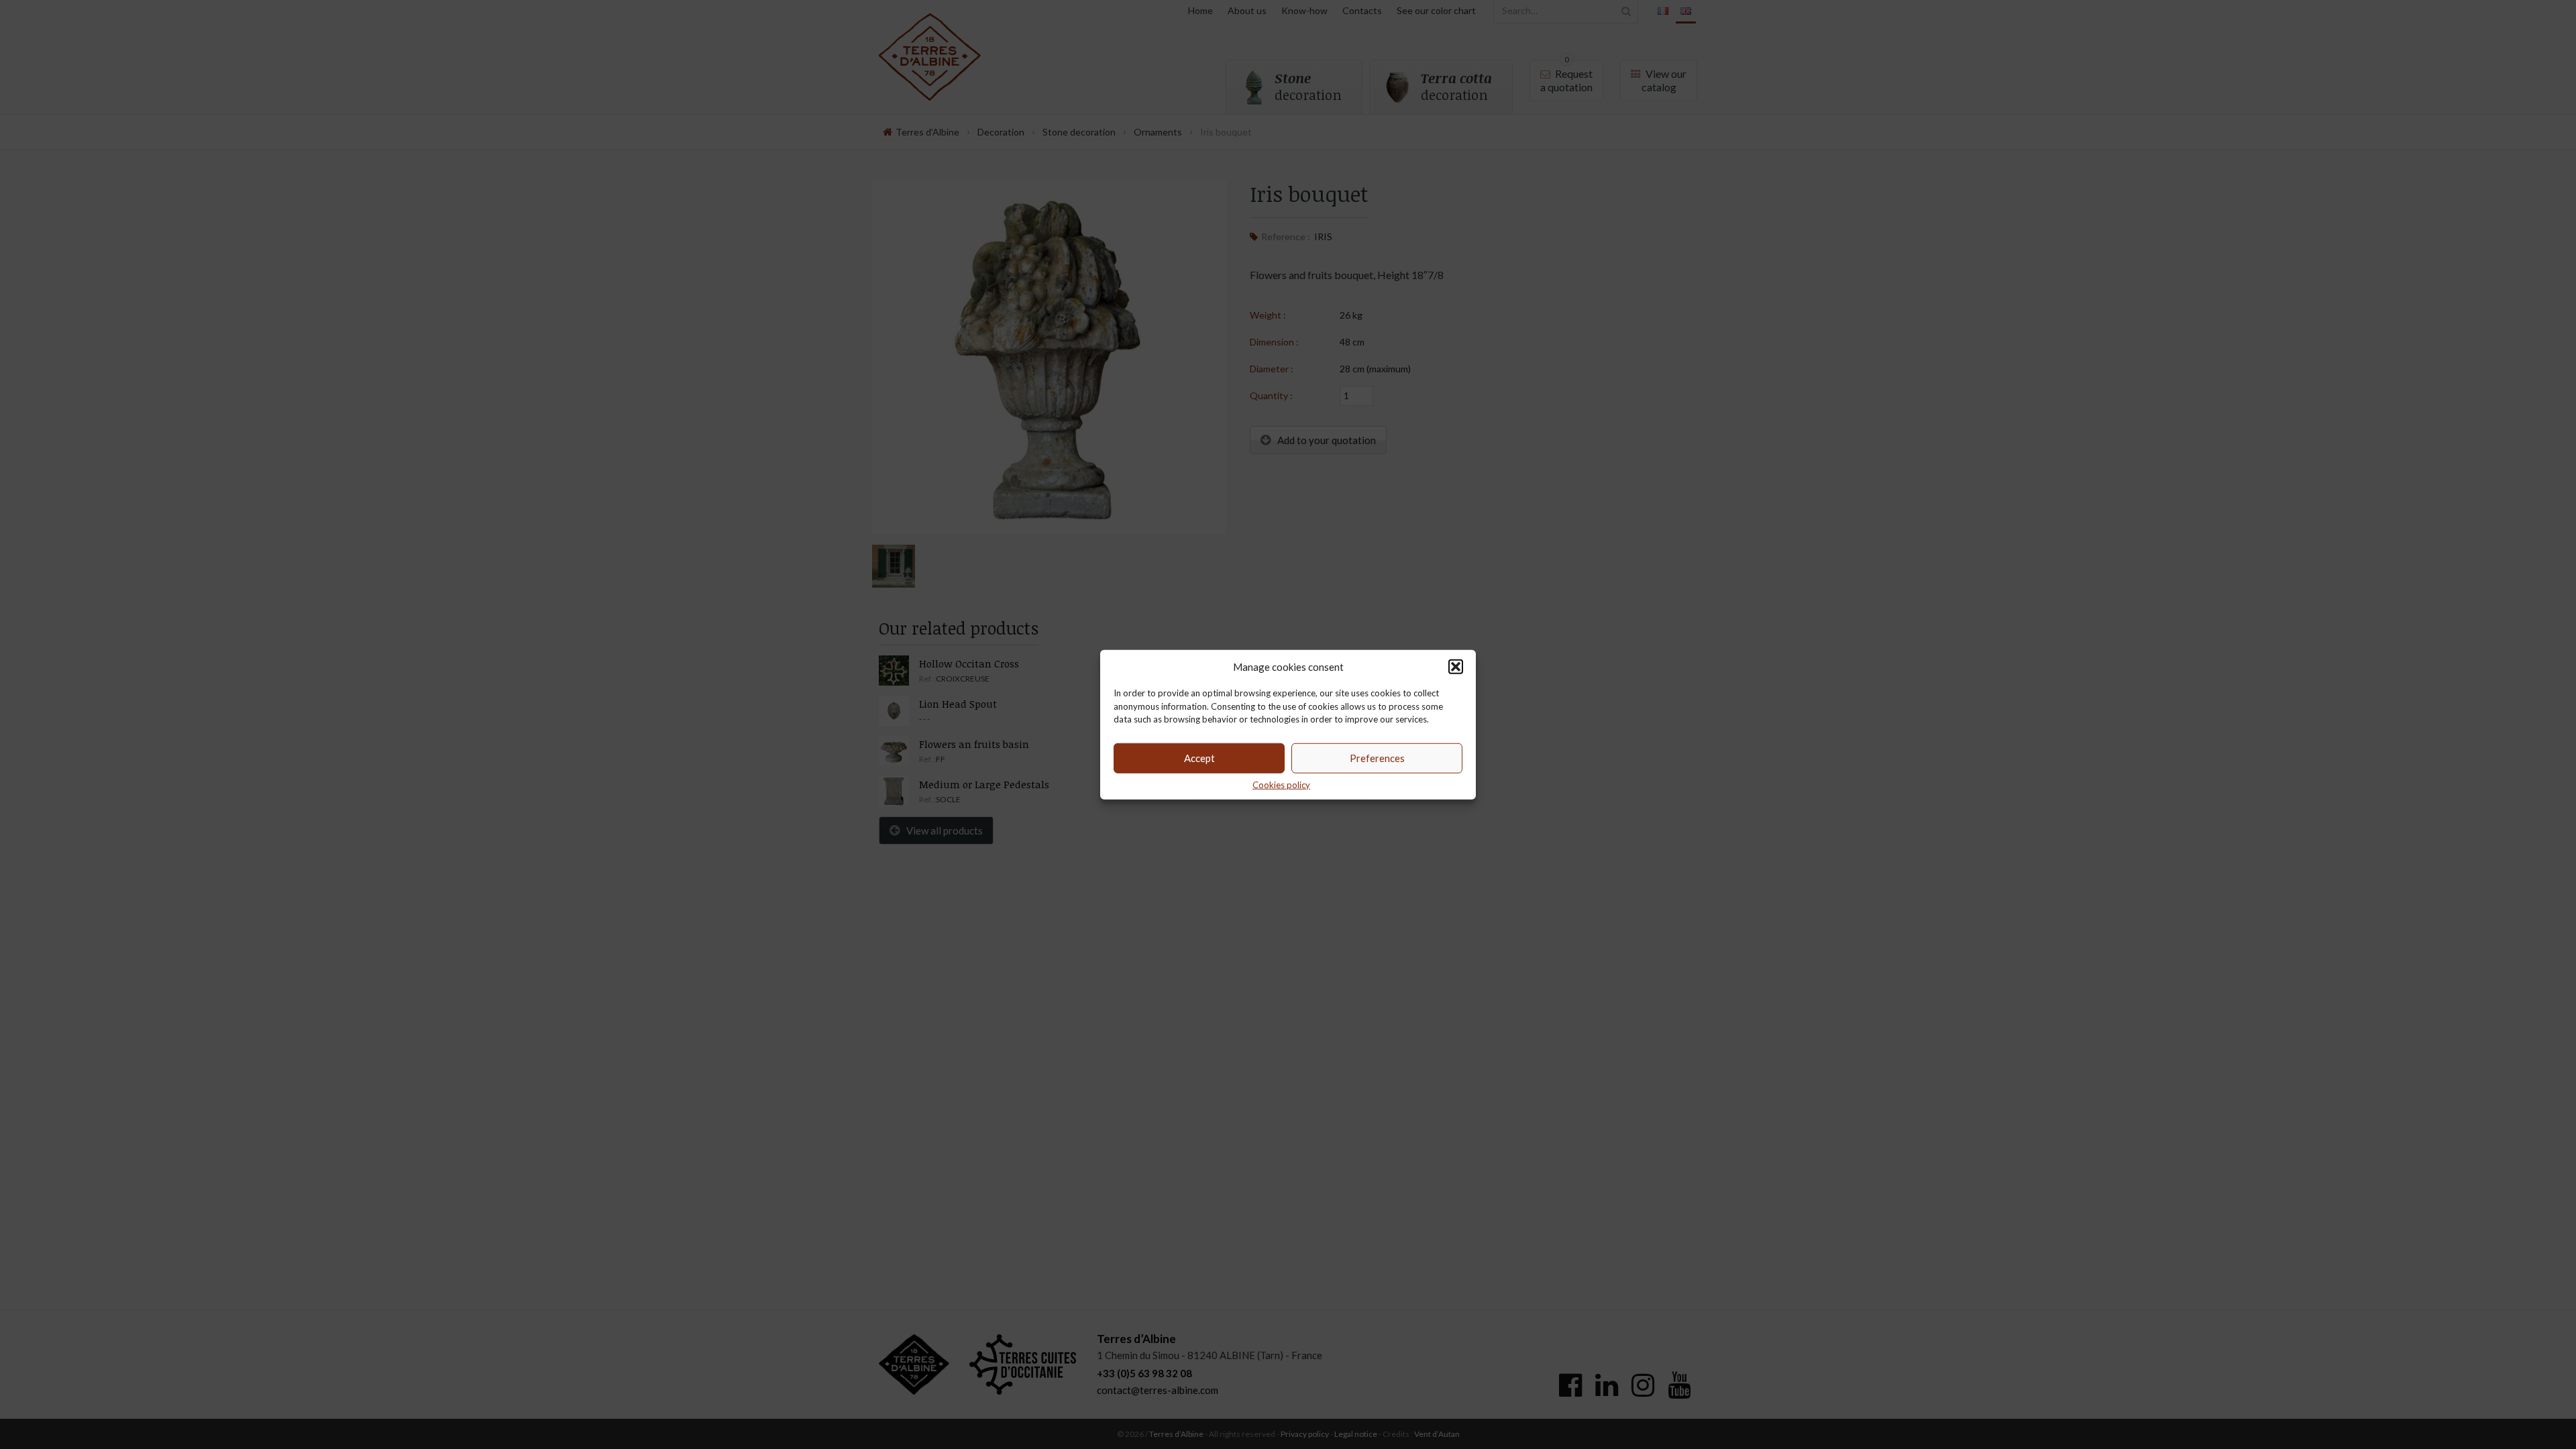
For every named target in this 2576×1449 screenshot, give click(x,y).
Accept (1199, 758)
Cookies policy (1281, 784)
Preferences (1377, 758)
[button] (1456, 667)
